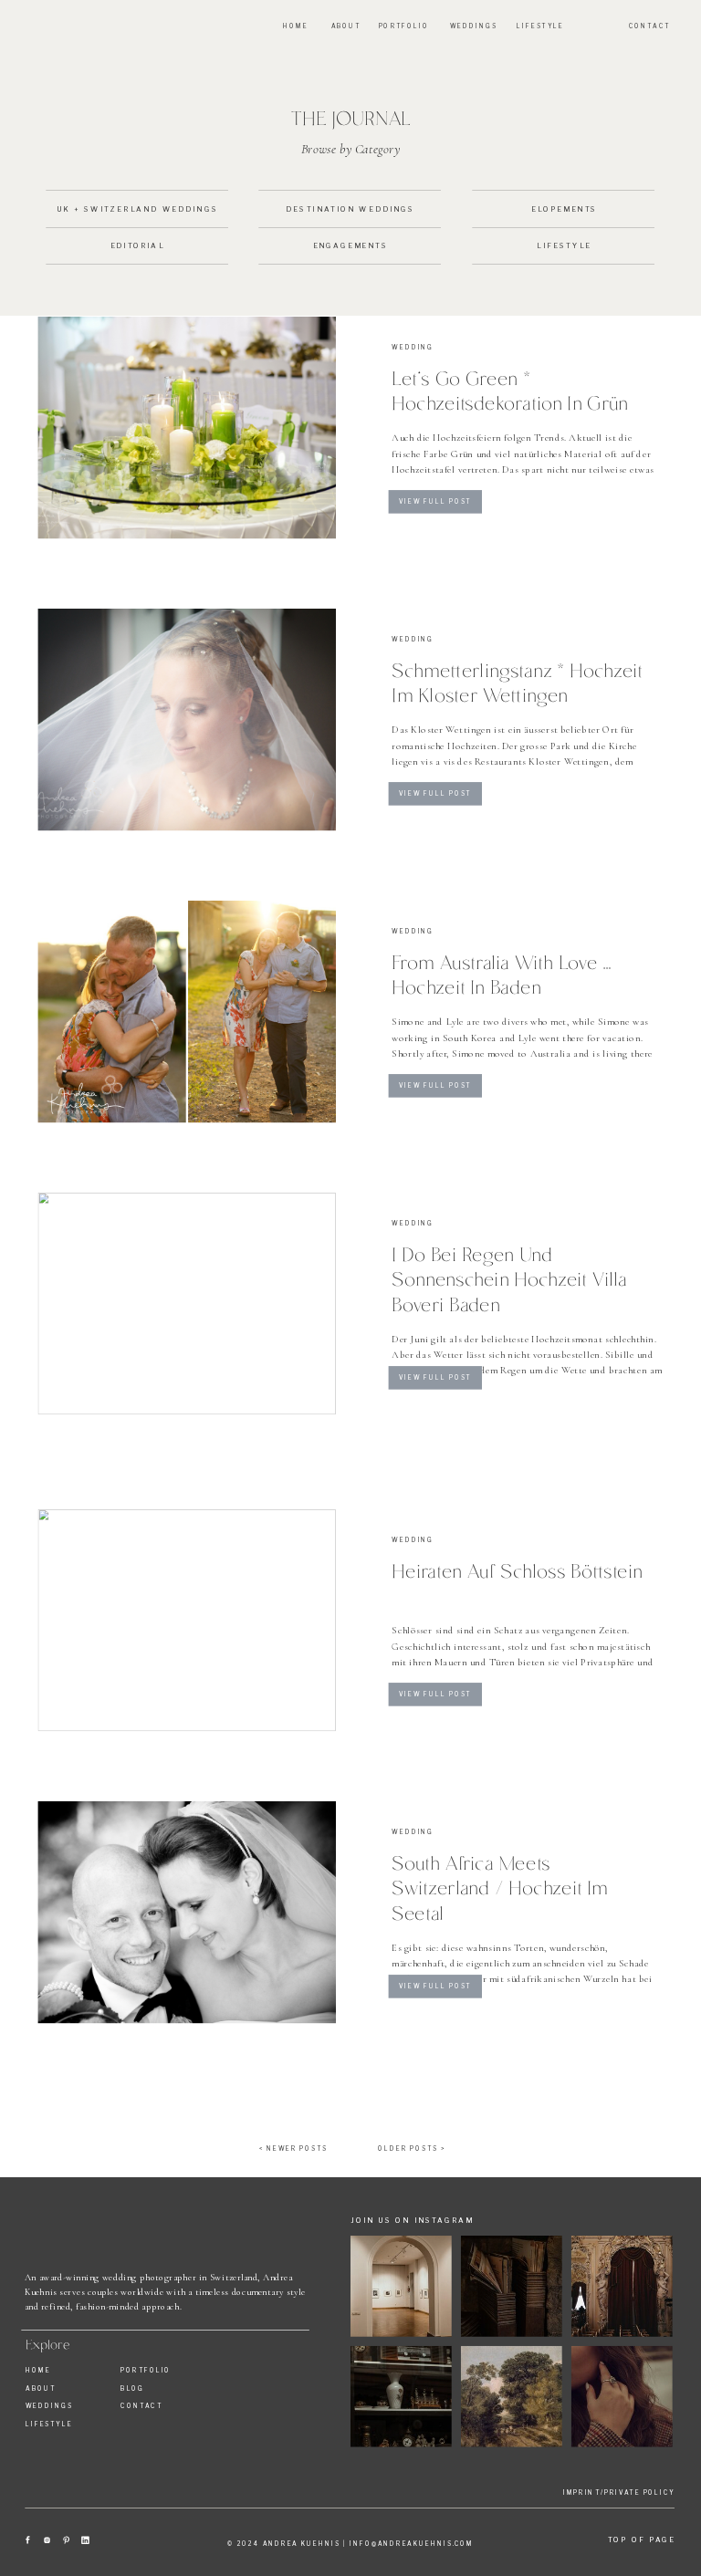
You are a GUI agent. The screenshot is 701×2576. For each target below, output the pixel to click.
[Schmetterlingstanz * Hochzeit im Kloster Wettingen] (187, 720)
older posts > (412, 2148)
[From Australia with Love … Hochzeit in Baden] (187, 1012)
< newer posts (294, 2148)
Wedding (413, 348)
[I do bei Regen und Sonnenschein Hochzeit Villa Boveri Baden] (187, 1304)
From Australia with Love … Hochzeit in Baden (502, 973)
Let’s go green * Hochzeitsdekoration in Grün (510, 389)
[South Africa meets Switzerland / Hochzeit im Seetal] (187, 1912)
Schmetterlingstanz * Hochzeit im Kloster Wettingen (517, 681)
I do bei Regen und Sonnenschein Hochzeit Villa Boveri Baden (509, 1278)
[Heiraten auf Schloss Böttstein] (187, 1620)
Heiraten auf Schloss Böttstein (517, 1570)
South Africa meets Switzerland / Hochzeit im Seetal (500, 1888)
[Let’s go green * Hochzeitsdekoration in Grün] (187, 428)
